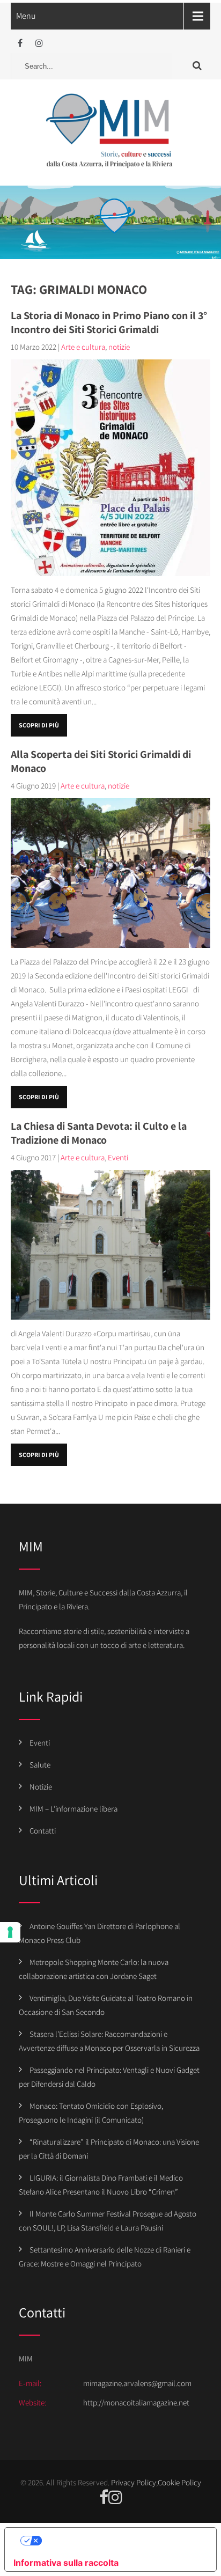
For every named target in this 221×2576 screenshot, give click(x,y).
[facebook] (20, 43)
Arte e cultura (83, 347)
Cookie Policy (179, 2482)
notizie (119, 347)
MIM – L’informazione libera (73, 1809)
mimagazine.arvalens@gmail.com (137, 2383)
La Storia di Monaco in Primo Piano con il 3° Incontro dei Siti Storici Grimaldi (109, 322)
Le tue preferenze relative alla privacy (121, 2541)
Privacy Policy (134, 2482)
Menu (26, 16)
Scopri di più (39, 725)
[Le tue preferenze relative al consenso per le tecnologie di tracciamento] (10, 1932)
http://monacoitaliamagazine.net (136, 2402)
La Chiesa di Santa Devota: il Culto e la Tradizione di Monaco (99, 1133)
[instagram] (39, 43)
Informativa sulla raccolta (66, 2563)
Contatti (43, 1831)
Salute (40, 1765)
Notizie (41, 1787)
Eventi (118, 1157)
